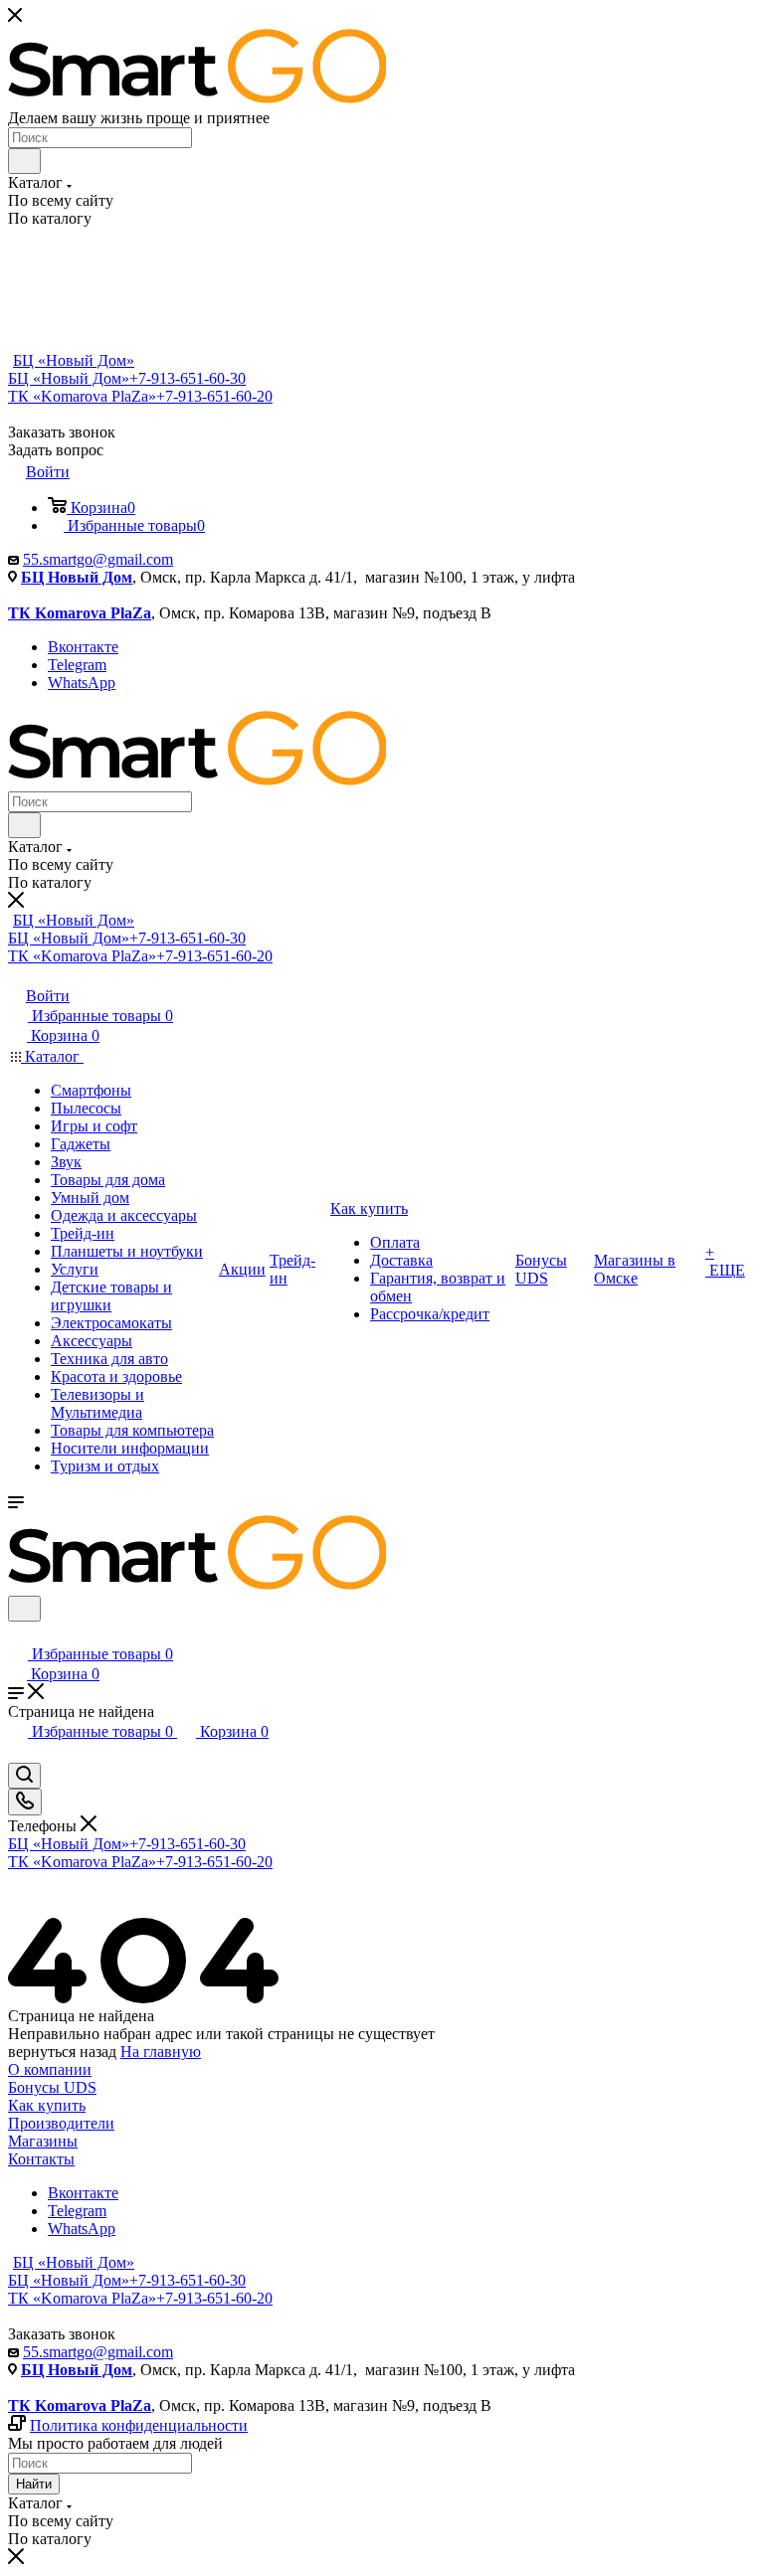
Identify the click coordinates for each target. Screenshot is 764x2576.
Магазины (43, 2141)
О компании (50, 2069)
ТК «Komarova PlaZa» (140, 396)
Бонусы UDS (52, 2087)
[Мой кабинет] (17, 1634)
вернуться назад (62, 2052)
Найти (34, 2484)
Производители (61, 2123)
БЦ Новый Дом (77, 577)
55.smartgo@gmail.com (98, 559)
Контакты (41, 2159)
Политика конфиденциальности (139, 2425)
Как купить (47, 2105)
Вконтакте (83, 647)
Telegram (77, 665)
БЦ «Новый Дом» (74, 360)
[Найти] (24, 161)
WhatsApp (82, 683)
